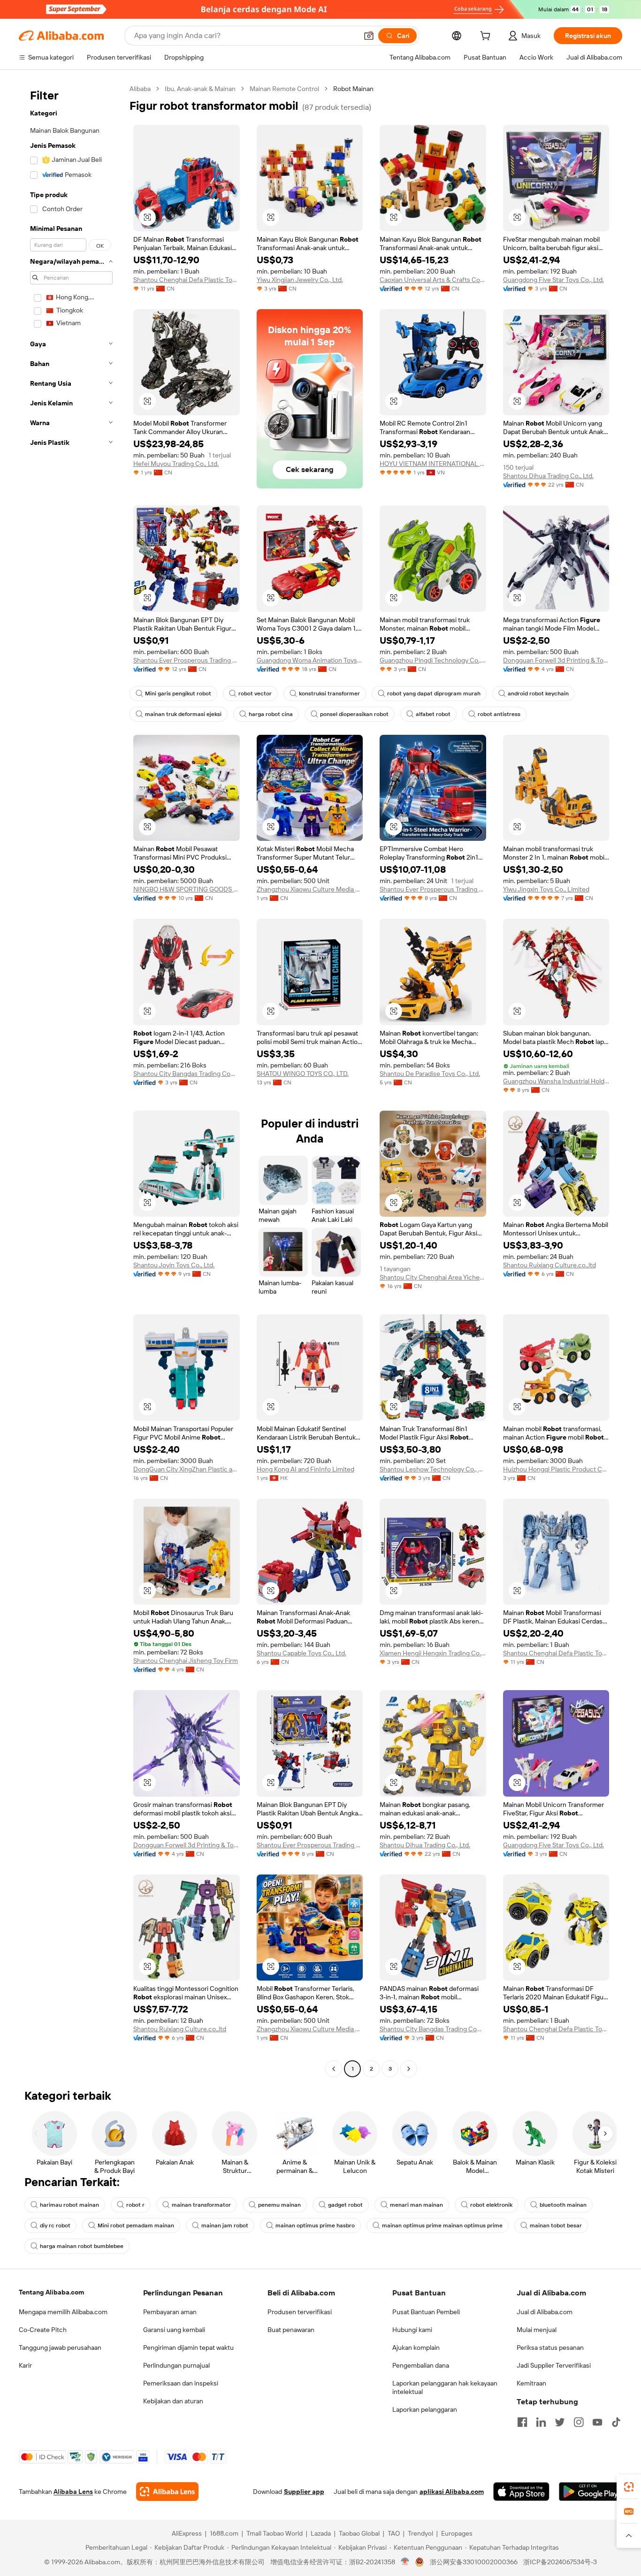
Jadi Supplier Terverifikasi (554, 2365)
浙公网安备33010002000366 (474, 2562)
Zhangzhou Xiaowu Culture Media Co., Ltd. (310, 889)
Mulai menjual (537, 2330)
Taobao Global (359, 2533)
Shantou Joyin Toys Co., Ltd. (174, 1265)
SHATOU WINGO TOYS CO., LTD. (303, 1074)
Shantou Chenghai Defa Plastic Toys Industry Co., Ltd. (187, 280)
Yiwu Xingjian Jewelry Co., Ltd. (300, 280)
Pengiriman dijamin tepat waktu (188, 2347)
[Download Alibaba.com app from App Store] (521, 2492)
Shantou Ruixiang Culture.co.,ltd (549, 1265)
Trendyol (420, 2533)
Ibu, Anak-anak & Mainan (200, 89)
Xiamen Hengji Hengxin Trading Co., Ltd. (433, 1653)
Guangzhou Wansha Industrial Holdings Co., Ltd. (556, 1081)
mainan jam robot (225, 2225)
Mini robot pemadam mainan (136, 2225)
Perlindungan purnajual (176, 2365)
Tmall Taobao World (275, 2533)
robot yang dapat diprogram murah (434, 694)
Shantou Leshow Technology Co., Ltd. (433, 1469)
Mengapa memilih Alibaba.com (63, 2312)
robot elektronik (491, 2205)
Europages (457, 2533)
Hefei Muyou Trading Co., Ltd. (176, 464)
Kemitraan (531, 2383)
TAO (394, 2533)
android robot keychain (538, 694)
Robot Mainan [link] (353, 89)
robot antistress (499, 714)
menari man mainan (416, 2205)
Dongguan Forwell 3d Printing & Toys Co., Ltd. (556, 660)
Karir (25, 2365)
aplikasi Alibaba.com (452, 2492)
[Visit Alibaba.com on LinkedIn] (541, 2422)
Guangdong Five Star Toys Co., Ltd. (553, 280)
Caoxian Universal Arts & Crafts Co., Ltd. (433, 280)
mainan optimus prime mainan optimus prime (442, 2225)
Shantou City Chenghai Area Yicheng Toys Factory (433, 1277)
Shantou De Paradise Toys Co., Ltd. (430, 1074)
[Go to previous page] (334, 2069)
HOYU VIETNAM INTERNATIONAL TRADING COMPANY (433, 464)
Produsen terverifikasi (300, 2312)
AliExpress (187, 2533)
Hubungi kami (412, 2330)
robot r (135, 2205)
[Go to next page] (409, 2069)
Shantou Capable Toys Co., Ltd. (301, 1653)
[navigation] (71, 1080)
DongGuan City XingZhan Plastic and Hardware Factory (187, 1469)
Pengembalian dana (421, 2365)
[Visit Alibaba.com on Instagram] (579, 2422)
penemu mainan (279, 2205)
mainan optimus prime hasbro (315, 2225)
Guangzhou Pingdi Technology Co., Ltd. (433, 660)
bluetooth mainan (563, 2205)
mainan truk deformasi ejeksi (183, 714)
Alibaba (140, 89)
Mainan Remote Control (284, 89)
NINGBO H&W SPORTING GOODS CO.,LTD (187, 889)
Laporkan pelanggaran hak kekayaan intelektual (445, 2387)
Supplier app (304, 2492)
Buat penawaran (291, 2330)
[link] (629, 2487)
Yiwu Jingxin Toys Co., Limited (546, 889)
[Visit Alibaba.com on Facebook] (522, 2422)
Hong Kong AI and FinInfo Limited (305, 1469)
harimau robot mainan (69, 2205)
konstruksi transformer (329, 694)
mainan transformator (201, 2205)
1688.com (224, 2533)
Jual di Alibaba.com (545, 2312)
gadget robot (345, 2205)
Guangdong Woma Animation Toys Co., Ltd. (310, 660)
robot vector (255, 694)
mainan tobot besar (556, 2225)
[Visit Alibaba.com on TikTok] (616, 2422)
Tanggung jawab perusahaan (60, 2347)
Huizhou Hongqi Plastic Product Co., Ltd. (556, 1469)
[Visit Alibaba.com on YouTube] (597, 2422)
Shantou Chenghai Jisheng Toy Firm (186, 1661)
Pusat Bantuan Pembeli (426, 2312)
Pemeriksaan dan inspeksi (181, 2383)
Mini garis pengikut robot (178, 694)
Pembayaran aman (170, 2312)
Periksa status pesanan (550, 2347)
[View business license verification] (405, 2562)
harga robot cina (271, 714)
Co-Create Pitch (43, 2330)
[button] (369, 36)
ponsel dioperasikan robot (354, 714)
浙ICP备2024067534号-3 (560, 2562)
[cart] (487, 37)
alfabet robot (433, 714)
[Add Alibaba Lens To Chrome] (167, 2492)
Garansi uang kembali (174, 2330)
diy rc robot (55, 2225)
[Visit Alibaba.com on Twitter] (560, 2422)
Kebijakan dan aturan (173, 2401)
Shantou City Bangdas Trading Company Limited (187, 1074)
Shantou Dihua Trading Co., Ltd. (548, 476)
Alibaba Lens (73, 2492)
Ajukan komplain (416, 2347)
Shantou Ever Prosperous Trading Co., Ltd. (187, 660)
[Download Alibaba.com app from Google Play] (591, 2492)
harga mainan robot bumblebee (82, 2246)
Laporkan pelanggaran (425, 2409)
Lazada (321, 2533)
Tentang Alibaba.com (51, 2292)
